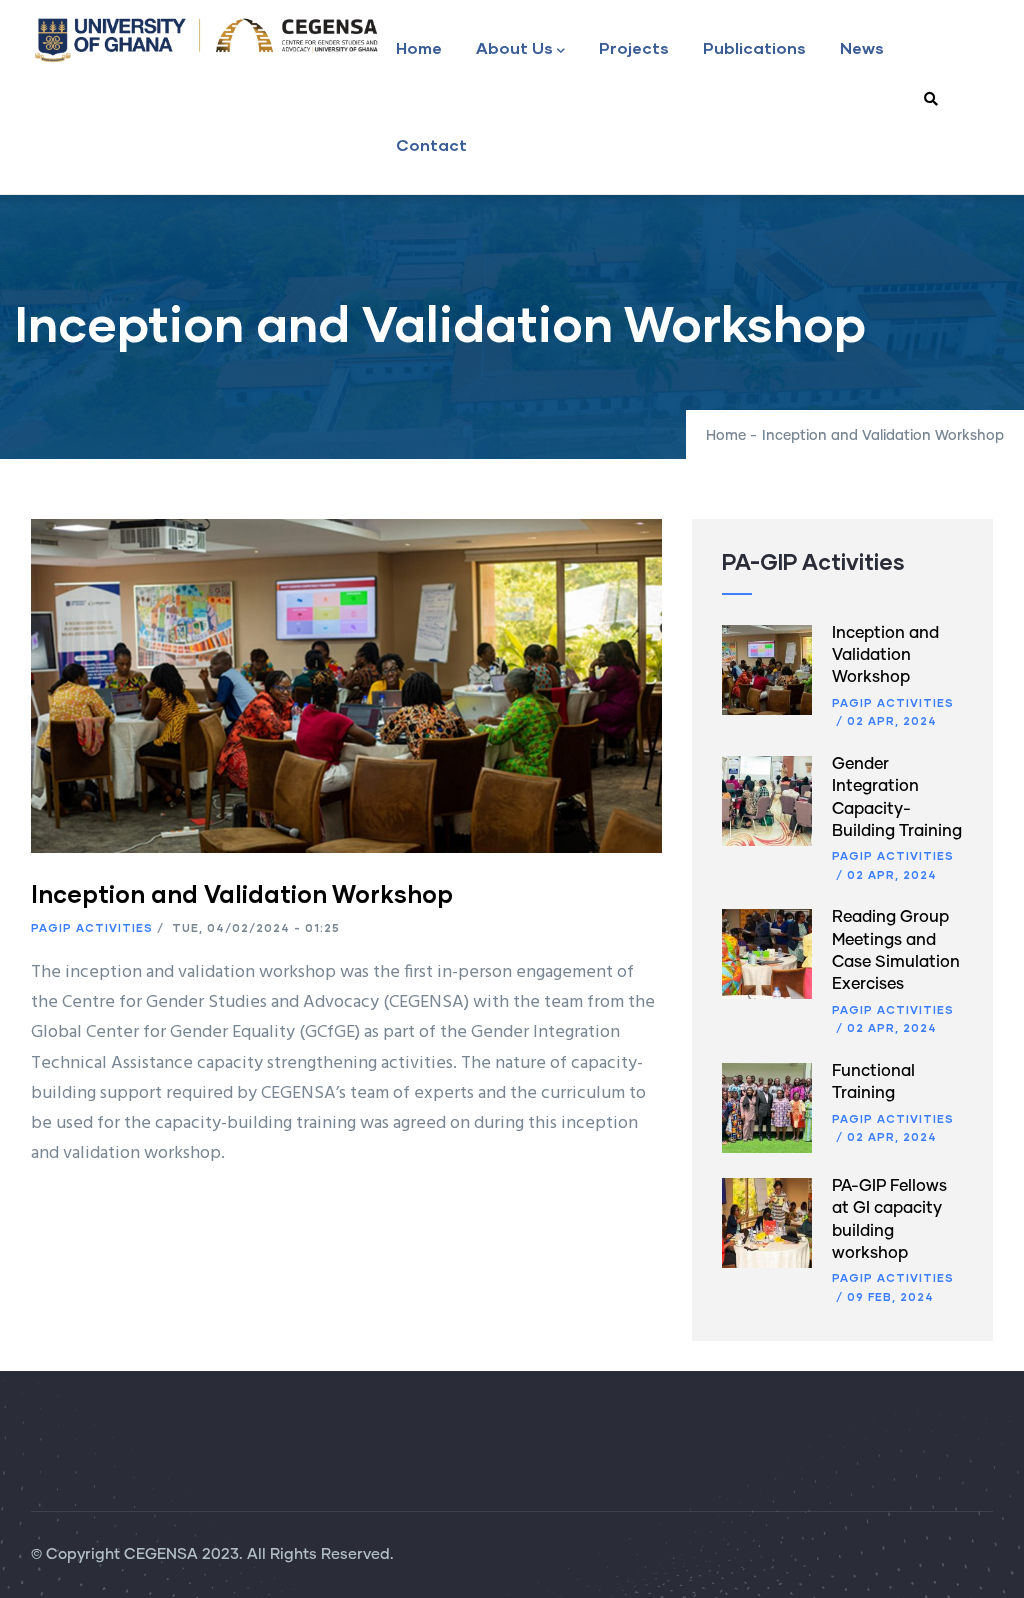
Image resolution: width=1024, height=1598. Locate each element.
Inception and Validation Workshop (885, 655)
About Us (514, 47)
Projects (634, 47)
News (862, 47)
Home (419, 47)
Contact (431, 144)
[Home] (206, 40)
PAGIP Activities (92, 927)
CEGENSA (161, 1554)
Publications (754, 47)
